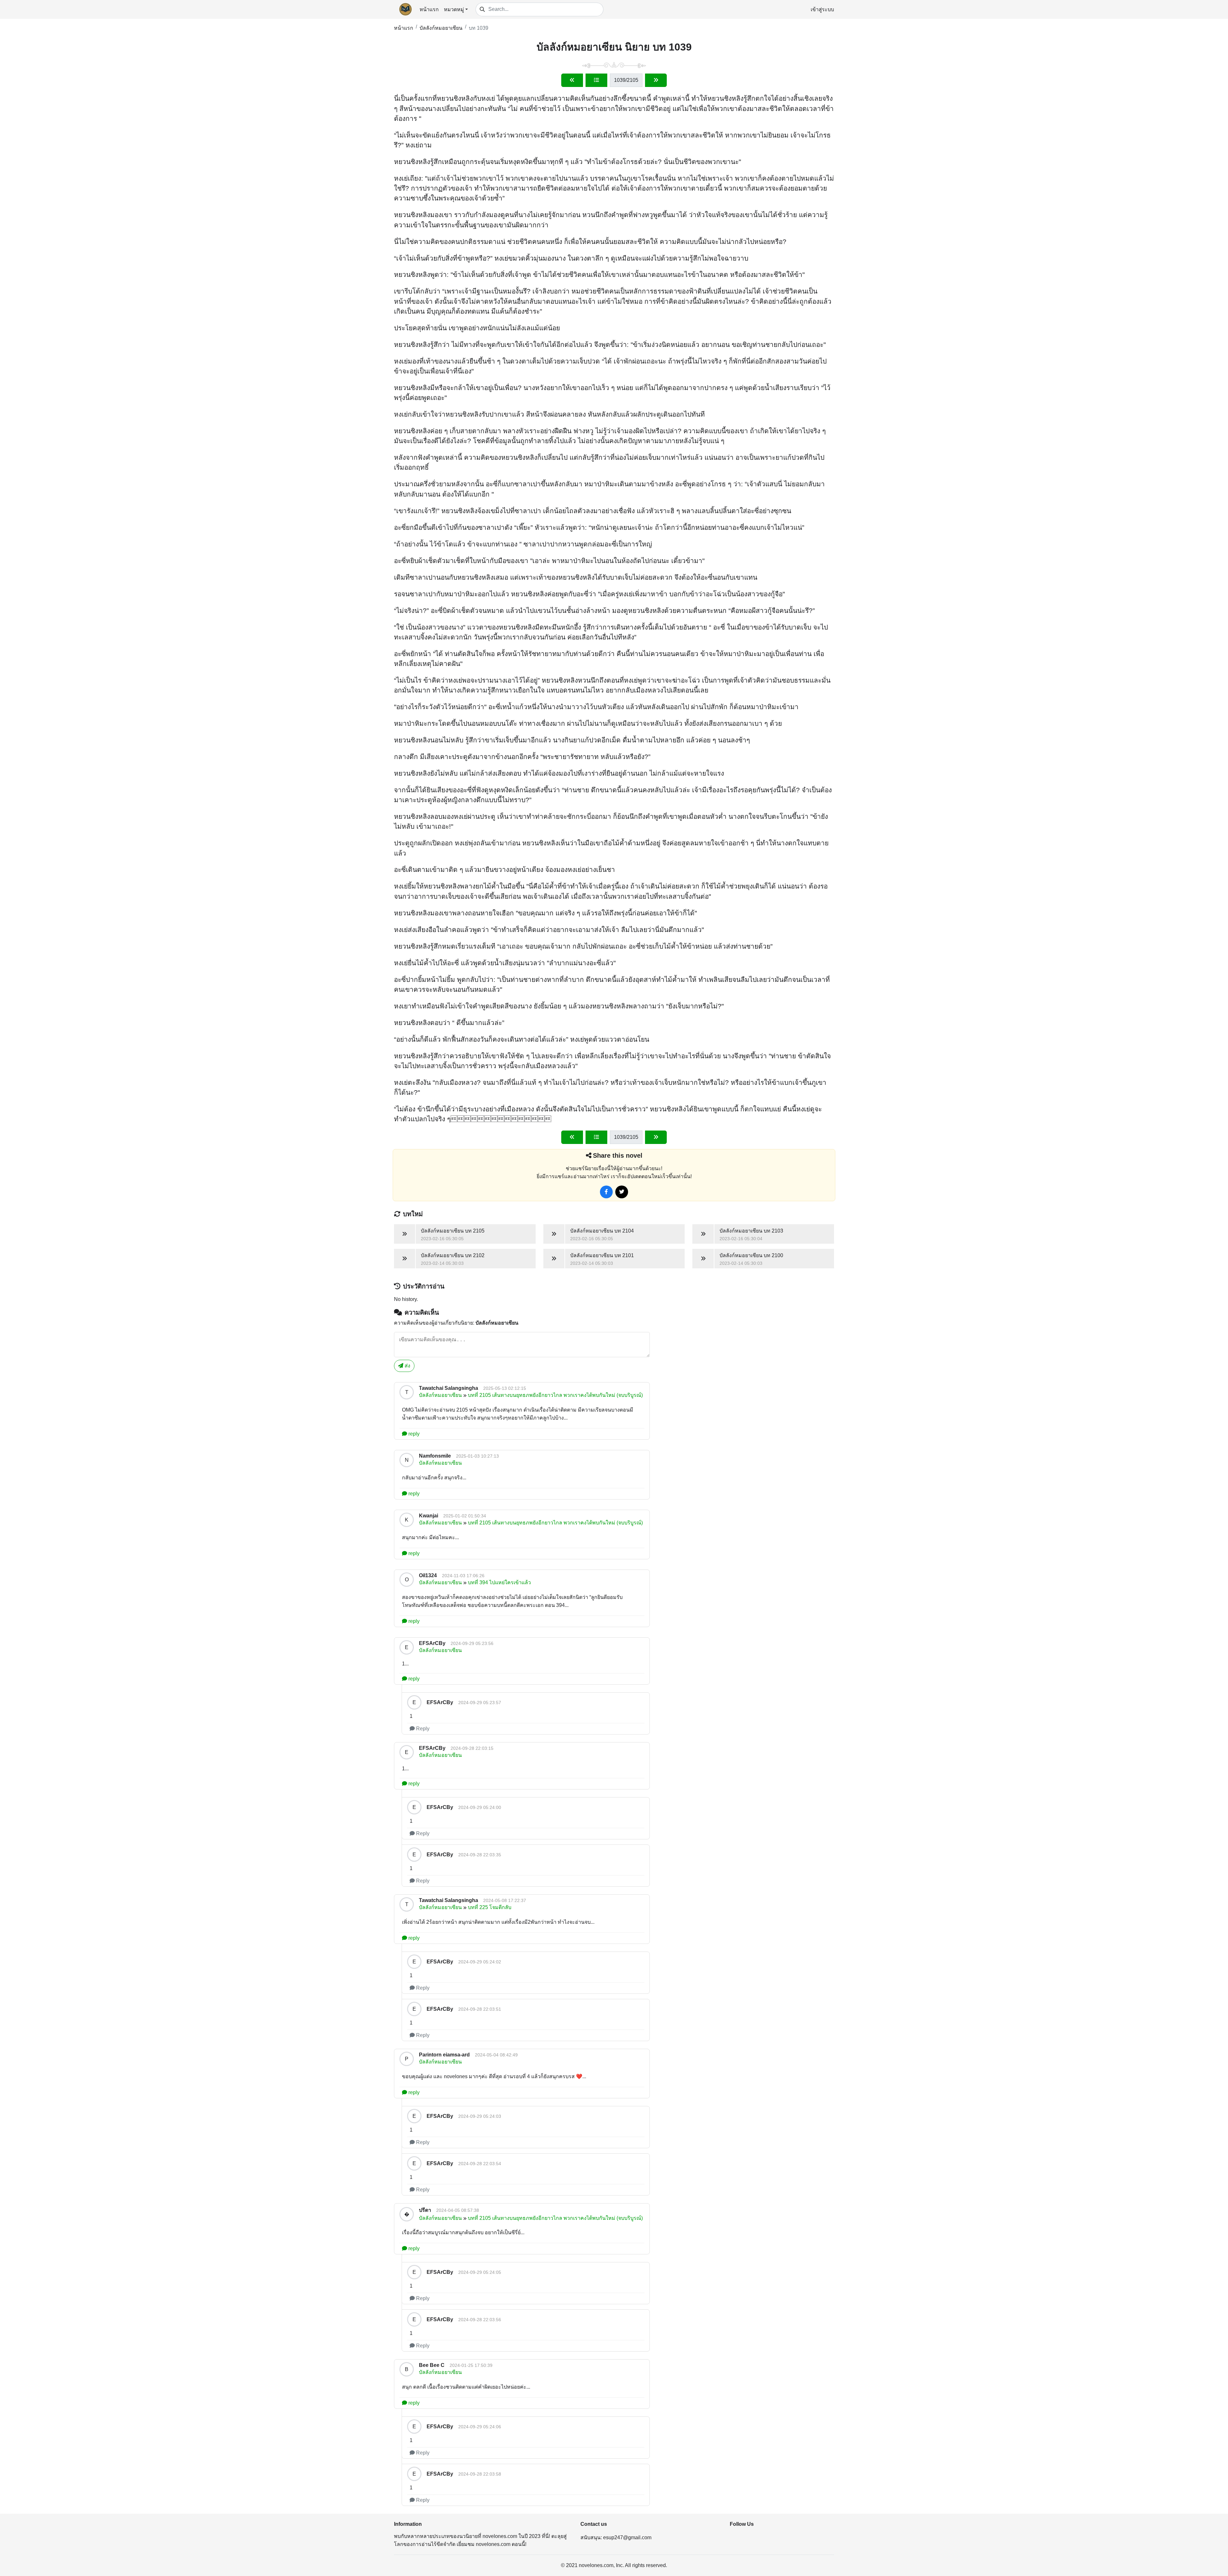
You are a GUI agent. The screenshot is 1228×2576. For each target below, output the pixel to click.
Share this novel (618, 1155)
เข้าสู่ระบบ (822, 9)
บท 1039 (479, 28)
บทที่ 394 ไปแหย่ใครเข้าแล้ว (499, 1582)
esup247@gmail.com (627, 2537)
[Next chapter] (656, 80)
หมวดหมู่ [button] (454, 9)
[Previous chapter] (572, 80)
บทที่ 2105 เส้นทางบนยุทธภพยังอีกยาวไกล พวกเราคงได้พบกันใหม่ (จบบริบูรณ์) (555, 1395)
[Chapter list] (596, 80)
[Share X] (622, 1192)
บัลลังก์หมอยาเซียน (441, 28)
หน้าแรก (429, 9)
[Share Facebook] (606, 1192)
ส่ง (407, 1366)
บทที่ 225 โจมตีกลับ (490, 1907)
